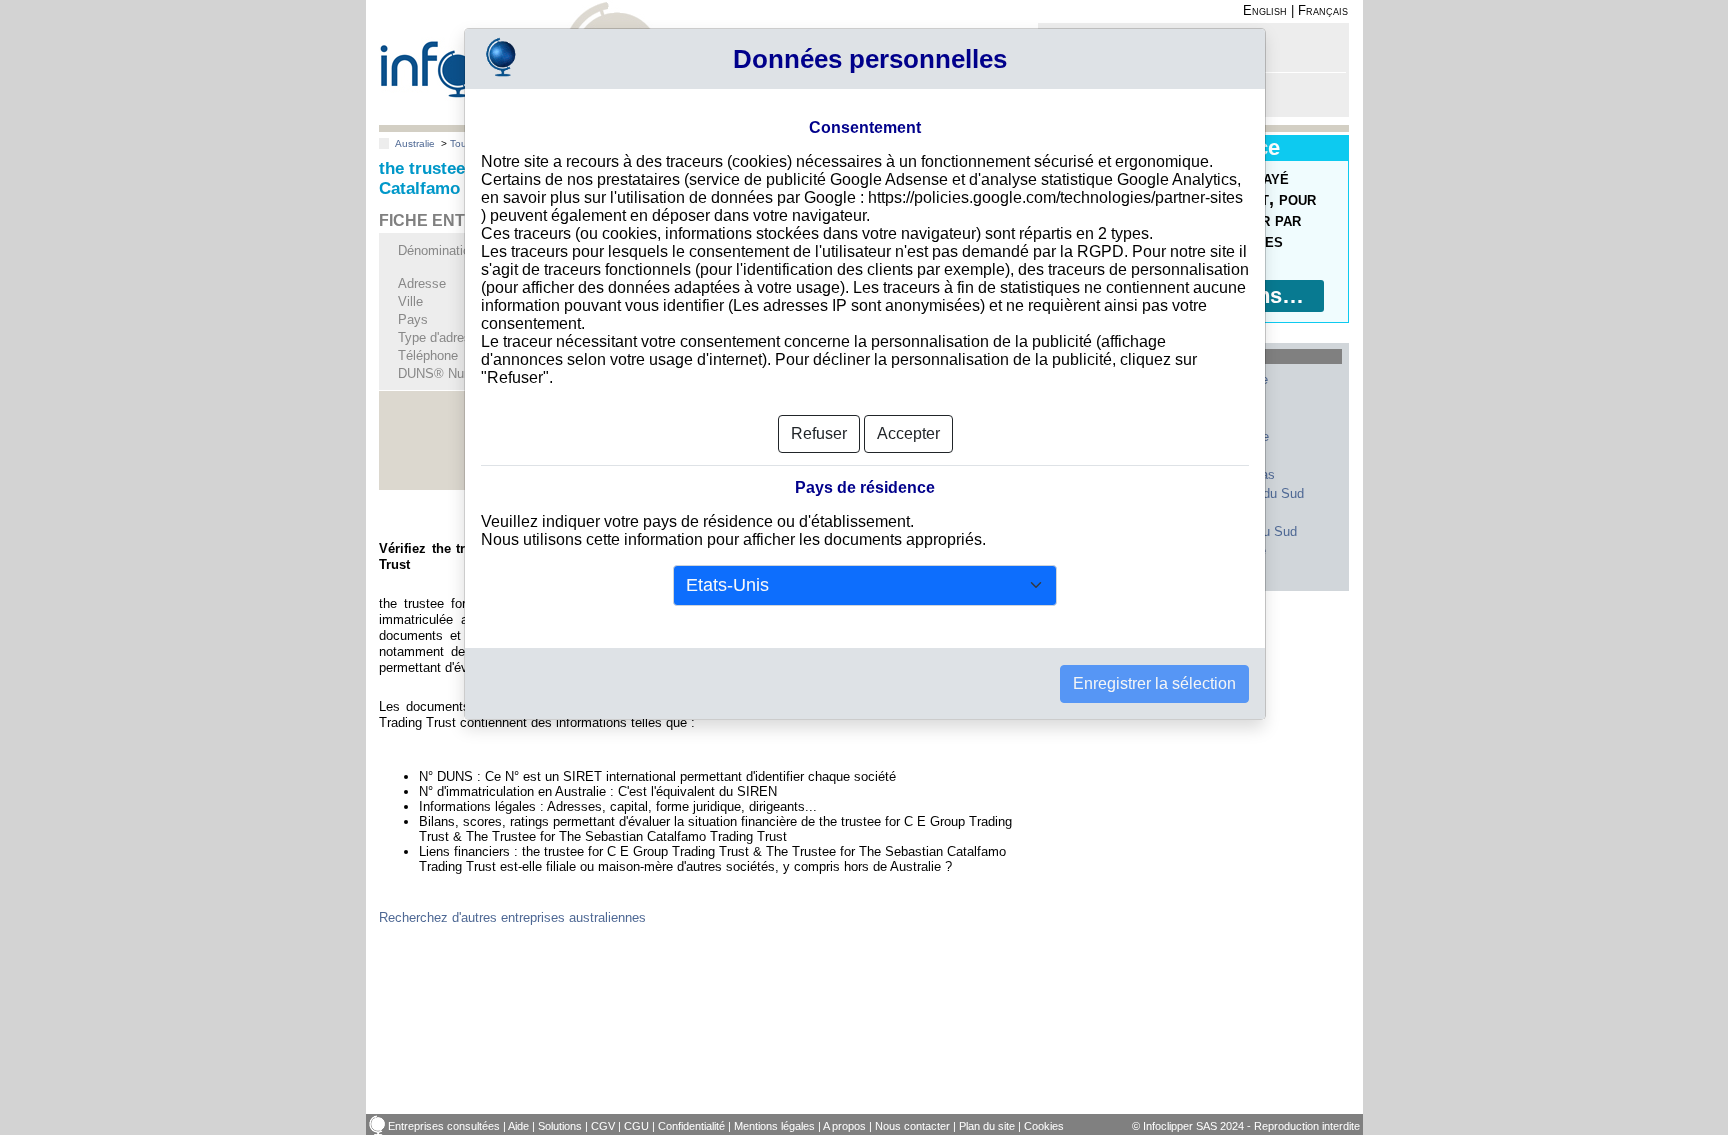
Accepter (908, 433)
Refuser (819, 433)
